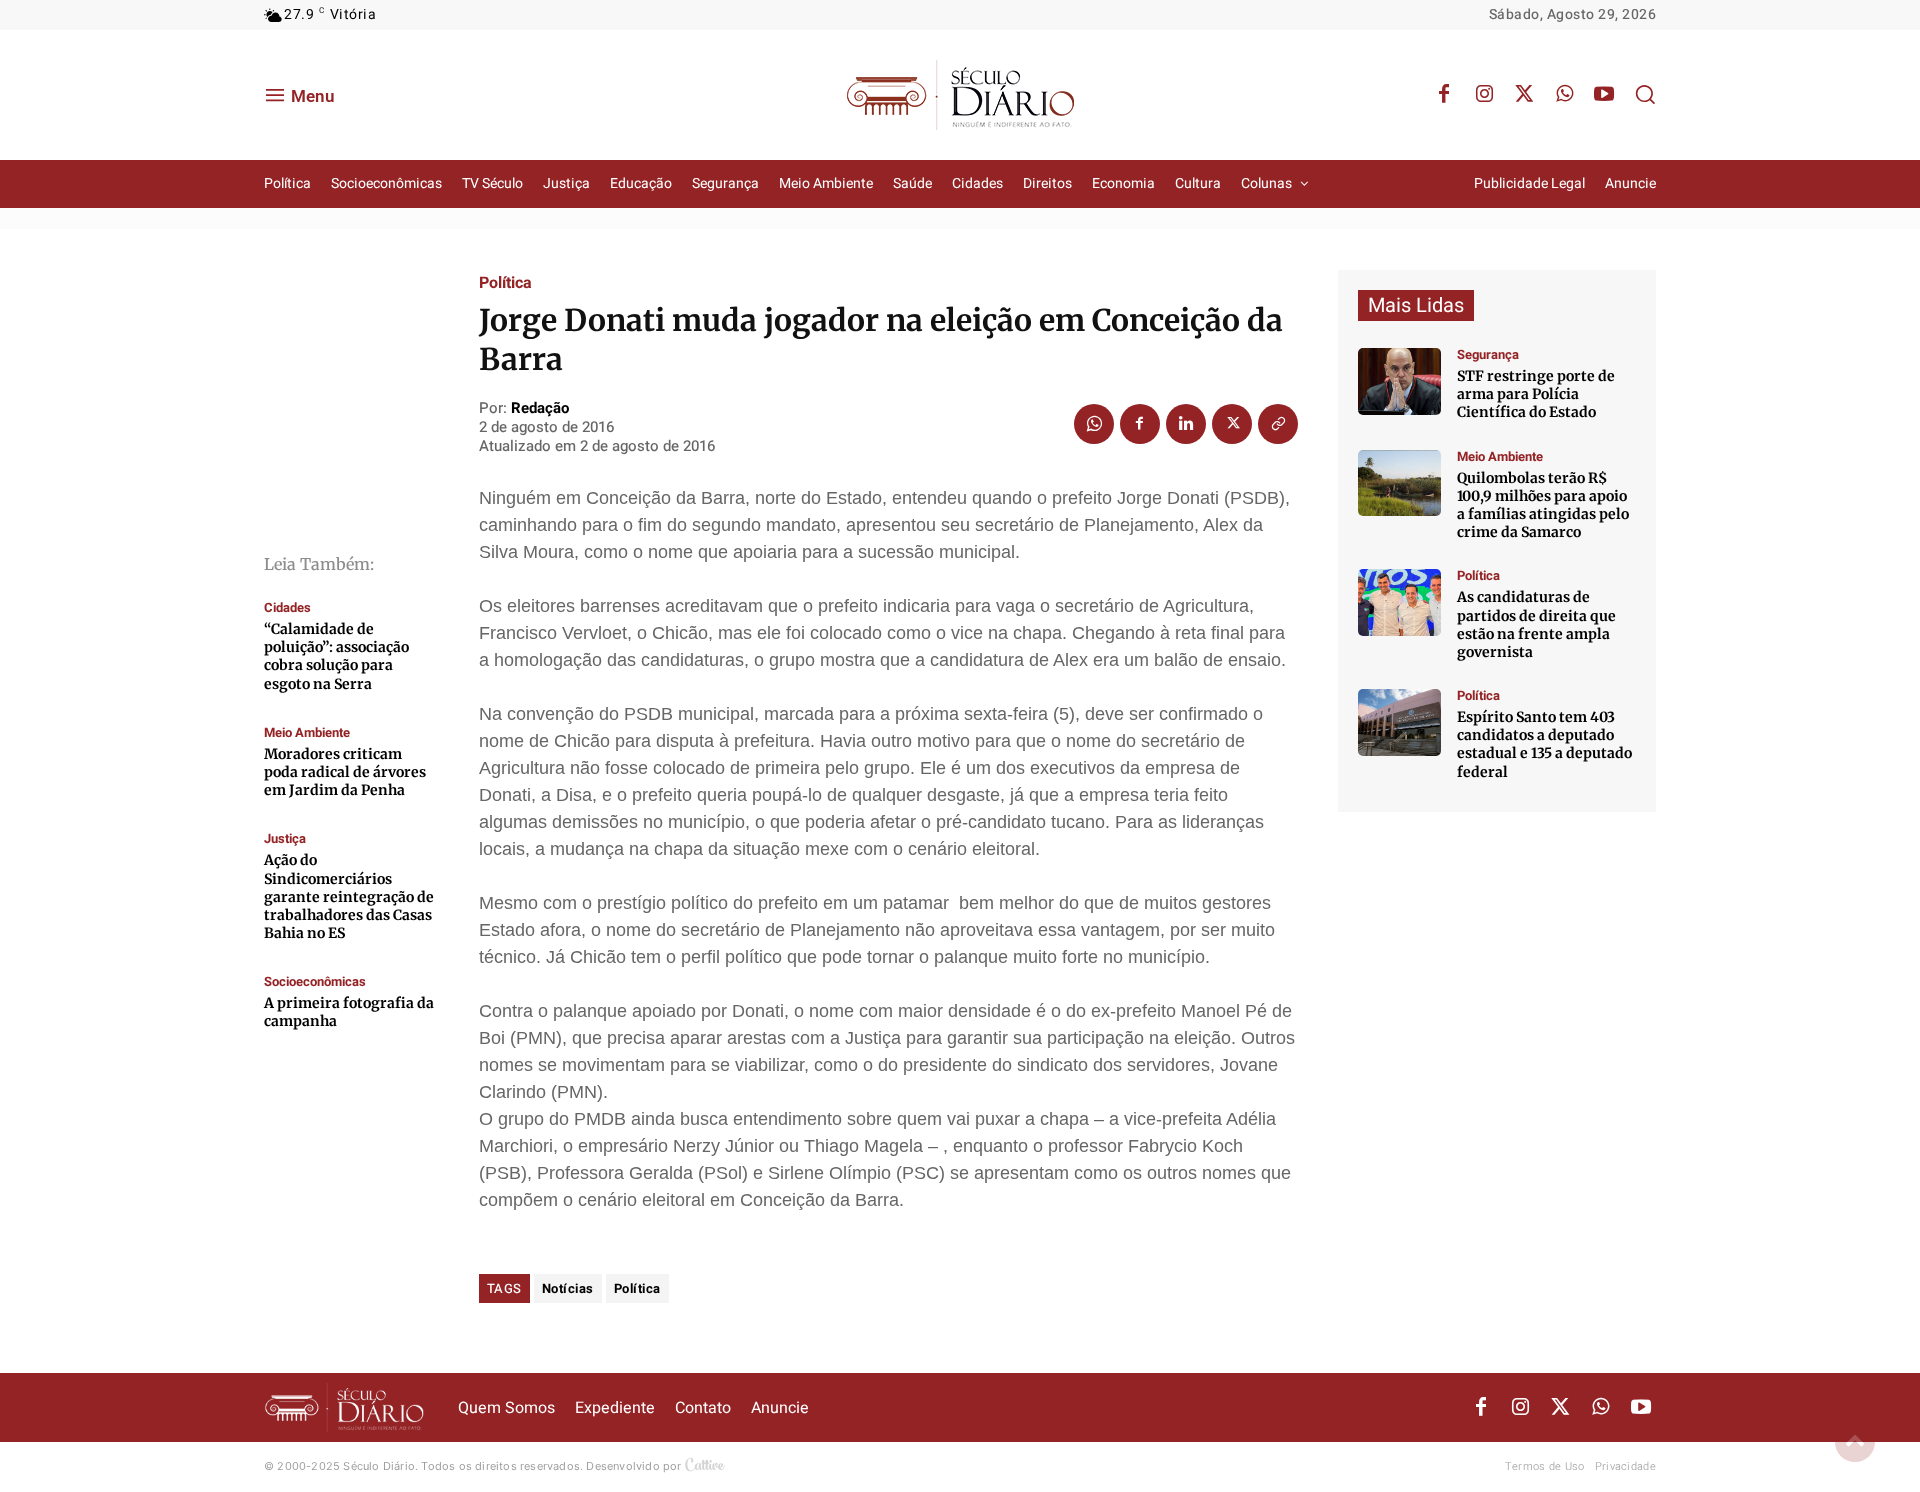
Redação (540, 408)
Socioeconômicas (315, 981)
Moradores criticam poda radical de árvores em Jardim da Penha (345, 772)
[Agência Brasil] (1399, 381)
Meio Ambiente (307, 732)
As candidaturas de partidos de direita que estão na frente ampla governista (1536, 624)
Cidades (287, 607)
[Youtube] (1604, 95)
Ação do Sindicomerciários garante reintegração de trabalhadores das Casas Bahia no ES (349, 896)
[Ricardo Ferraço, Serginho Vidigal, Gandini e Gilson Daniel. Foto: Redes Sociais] (1399, 602)
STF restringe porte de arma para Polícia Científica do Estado (1536, 394)
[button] (1645, 94)
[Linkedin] (1186, 424)
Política (505, 283)
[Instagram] (1484, 95)
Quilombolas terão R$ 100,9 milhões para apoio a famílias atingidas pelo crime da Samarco (1543, 505)
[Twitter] (1524, 95)
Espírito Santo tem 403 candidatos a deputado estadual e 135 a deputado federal (1544, 744)
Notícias (568, 1288)
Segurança (1488, 354)
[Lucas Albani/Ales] (1399, 722)
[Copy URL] (1278, 424)
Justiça (285, 838)
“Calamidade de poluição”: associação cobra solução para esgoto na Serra (336, 656)
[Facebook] (1444, 95)
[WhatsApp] (1564, 95)
